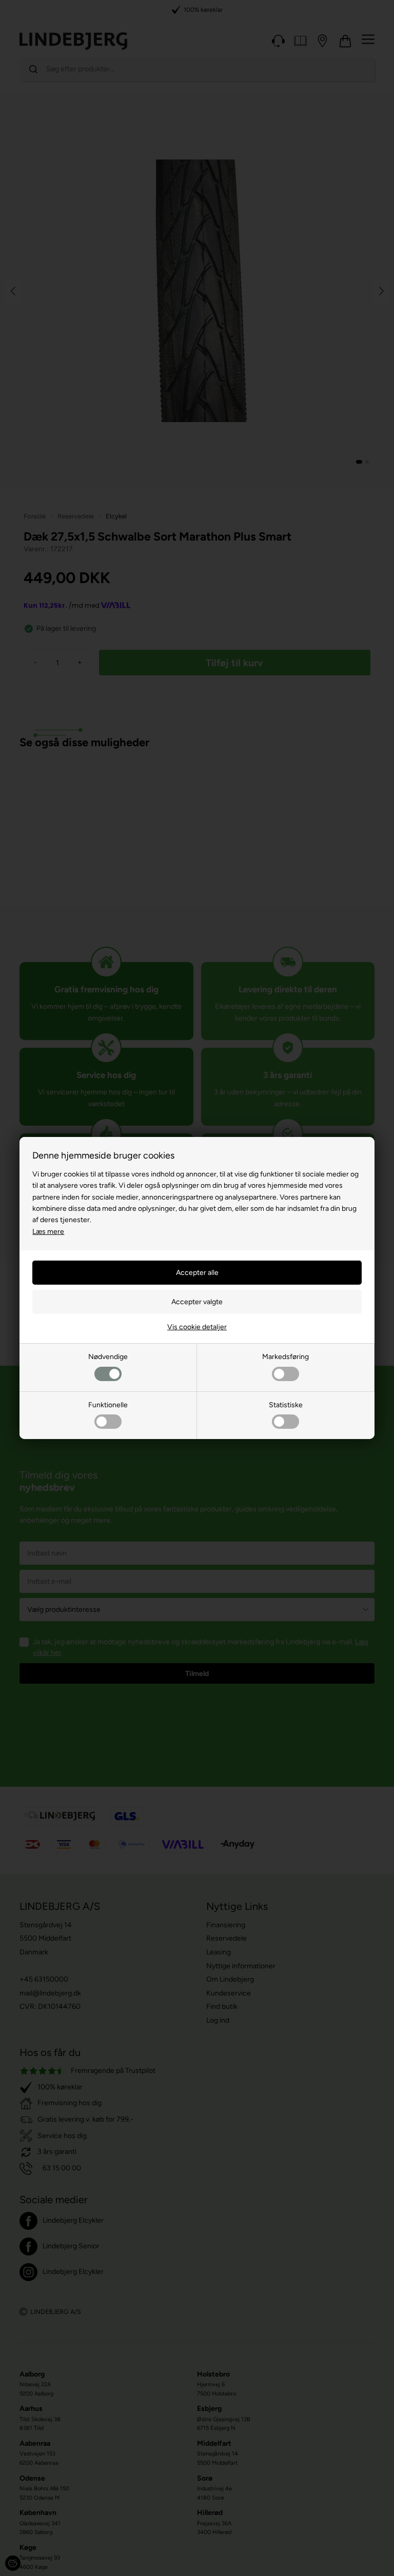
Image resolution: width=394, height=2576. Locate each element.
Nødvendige (108, 1357)
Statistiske (286, 1405)
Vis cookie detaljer (197, 1327)
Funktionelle (108, 1405)
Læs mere (48, 1232)
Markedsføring (285, 1357)
